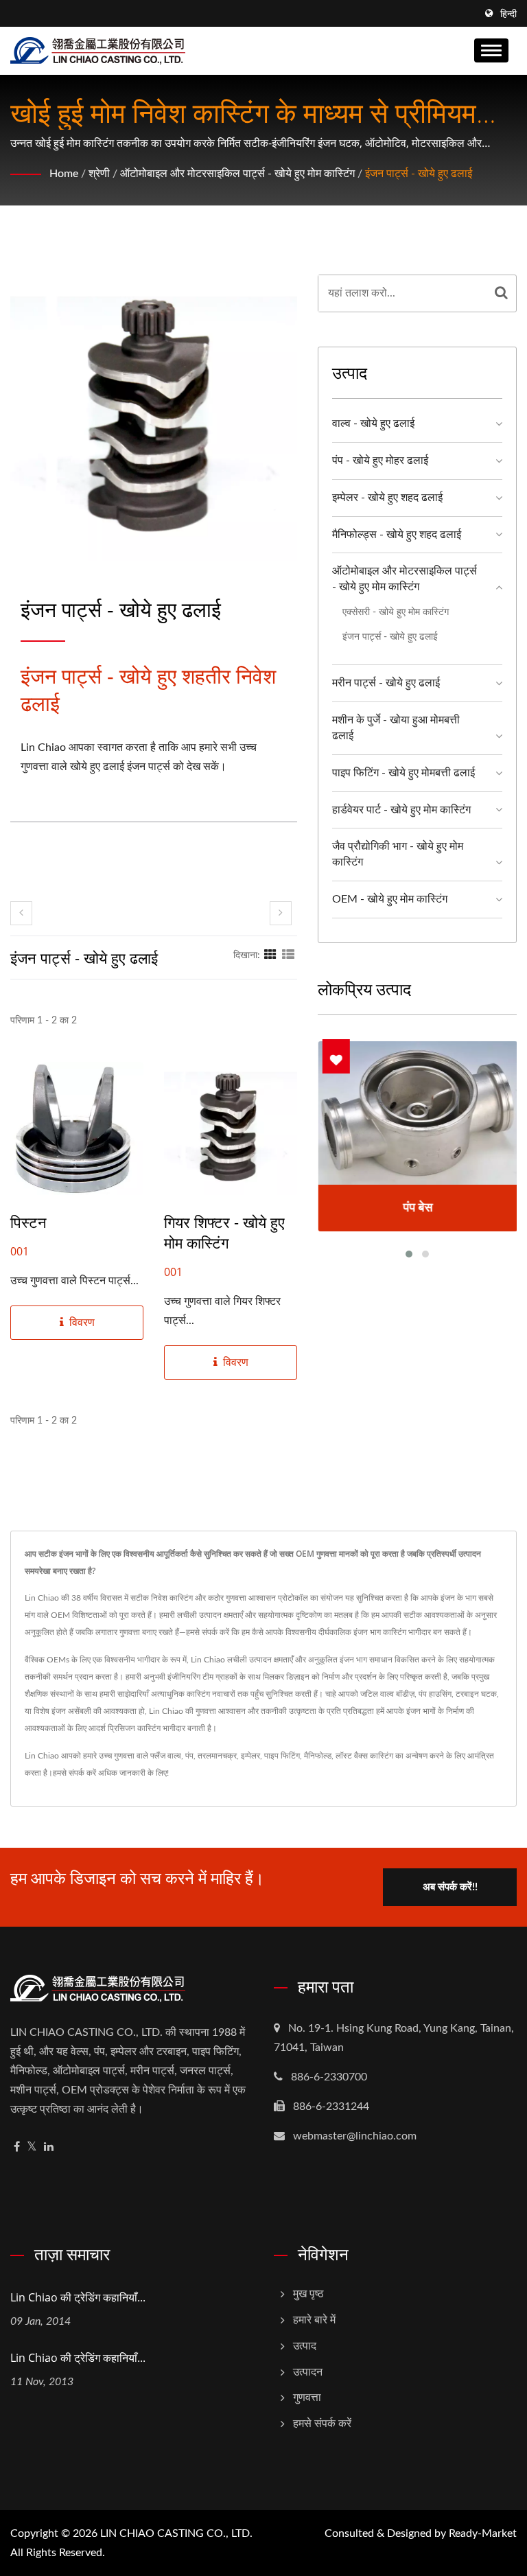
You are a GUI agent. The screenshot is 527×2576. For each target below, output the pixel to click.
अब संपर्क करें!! (450, 1887)
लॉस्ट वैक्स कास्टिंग (364, 1756)
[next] (281, 913)
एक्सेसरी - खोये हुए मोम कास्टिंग (396, 612)
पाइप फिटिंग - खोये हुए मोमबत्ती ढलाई (403, 773)
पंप (189, 1756)
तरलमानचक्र (217, 1756)
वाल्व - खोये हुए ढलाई (373, 423)
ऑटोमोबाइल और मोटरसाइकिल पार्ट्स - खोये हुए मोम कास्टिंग (237, 174)
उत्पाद (305, 2346)
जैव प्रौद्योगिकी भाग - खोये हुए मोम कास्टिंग (398, 854)
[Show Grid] (270, 955)
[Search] (501, 293)
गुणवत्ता (307, 2398)
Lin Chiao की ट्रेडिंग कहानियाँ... (78, 2297)
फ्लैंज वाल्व (166, 1756)
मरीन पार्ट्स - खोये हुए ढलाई (386, 683)
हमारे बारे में (314, 2320)
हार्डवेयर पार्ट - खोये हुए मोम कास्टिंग (401, 810)
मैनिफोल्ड (318, 1756)
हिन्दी (508, 14)
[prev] (21, 913)
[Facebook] (17, 2147)
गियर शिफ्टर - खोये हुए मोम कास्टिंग (224, 1232)
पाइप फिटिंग (282, 1756)
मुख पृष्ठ (308, 2294)
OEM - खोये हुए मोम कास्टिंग (390, 899)
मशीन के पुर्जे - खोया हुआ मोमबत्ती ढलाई (396, 728)
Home (64, 174)
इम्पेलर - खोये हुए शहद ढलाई (387, 498)
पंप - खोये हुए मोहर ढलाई (380, 461)
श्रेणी (99, 174)
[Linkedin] (49, 2147)
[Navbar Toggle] (491, 50)
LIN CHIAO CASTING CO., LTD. (176, 2533)
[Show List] (288, 955)
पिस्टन (28, 1222)
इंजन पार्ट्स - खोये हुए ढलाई (419, 174)
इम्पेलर (250, 1756)
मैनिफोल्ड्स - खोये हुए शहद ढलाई (397, 535)
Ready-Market (483, 2533)
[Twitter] (32, 2147)
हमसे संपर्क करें (74, 1773)
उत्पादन (308, 2372)
